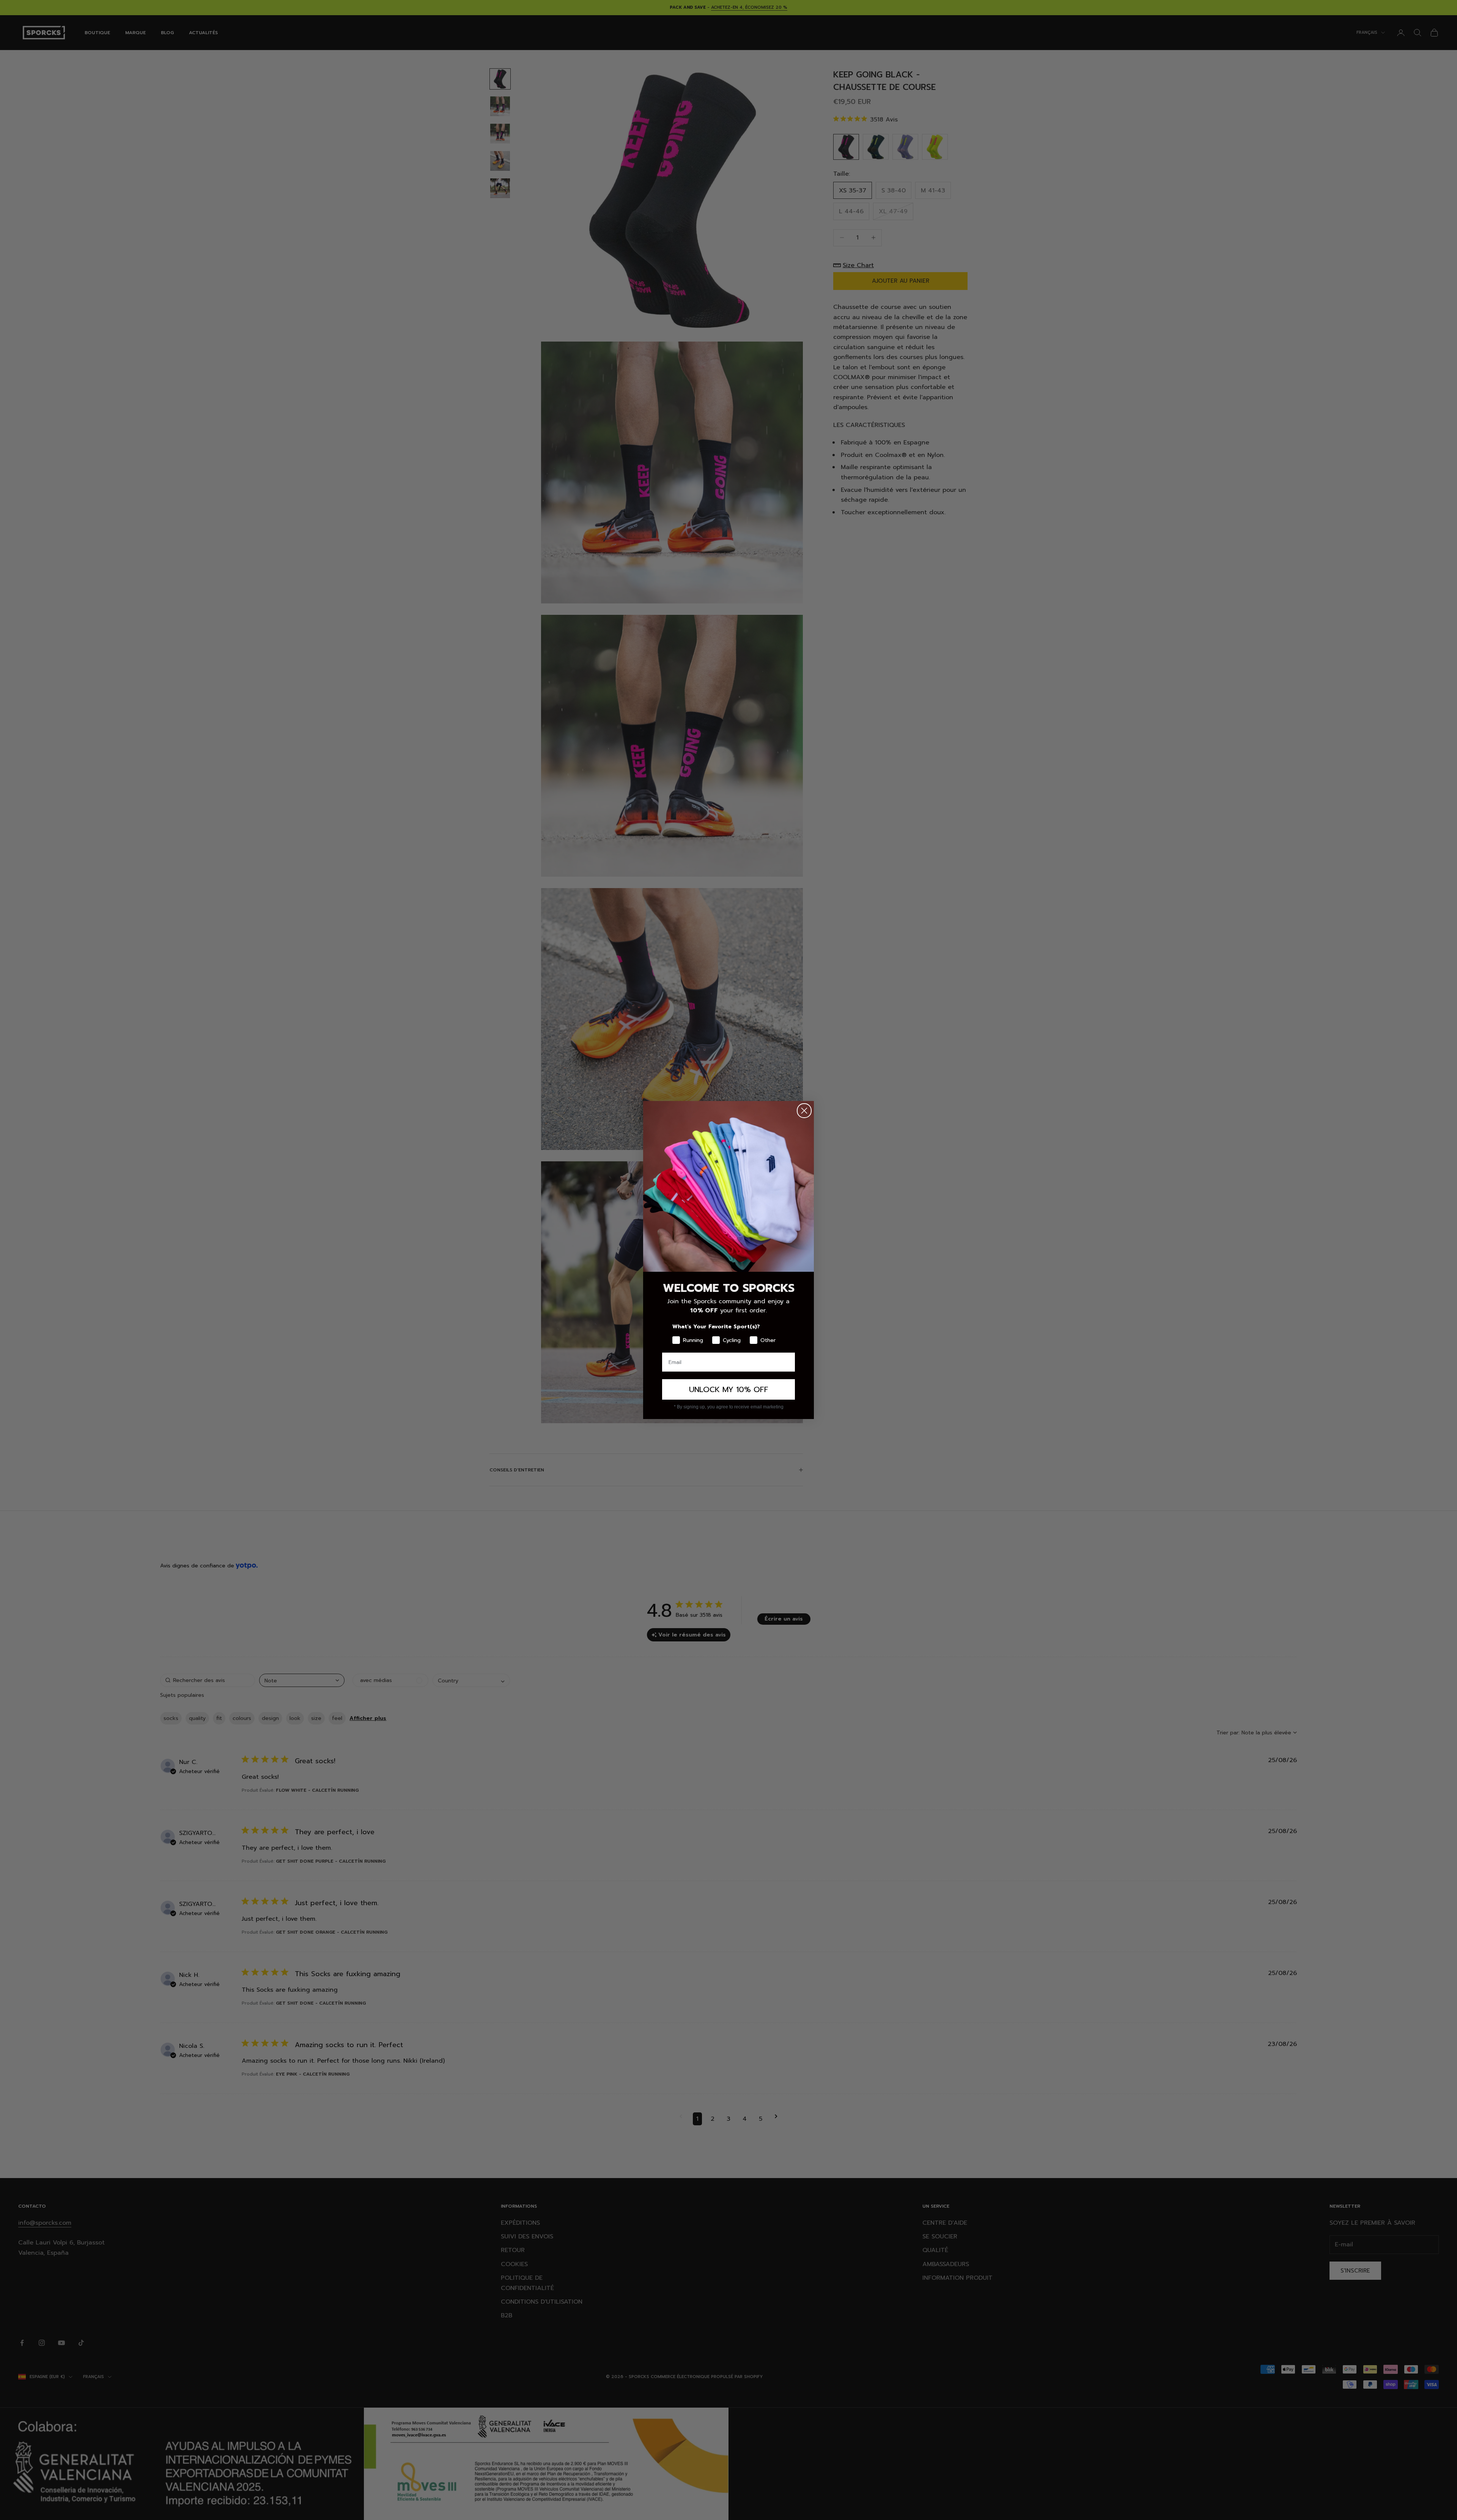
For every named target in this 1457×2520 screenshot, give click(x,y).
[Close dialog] (804, 1111)
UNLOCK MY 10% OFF (729, 1389)
